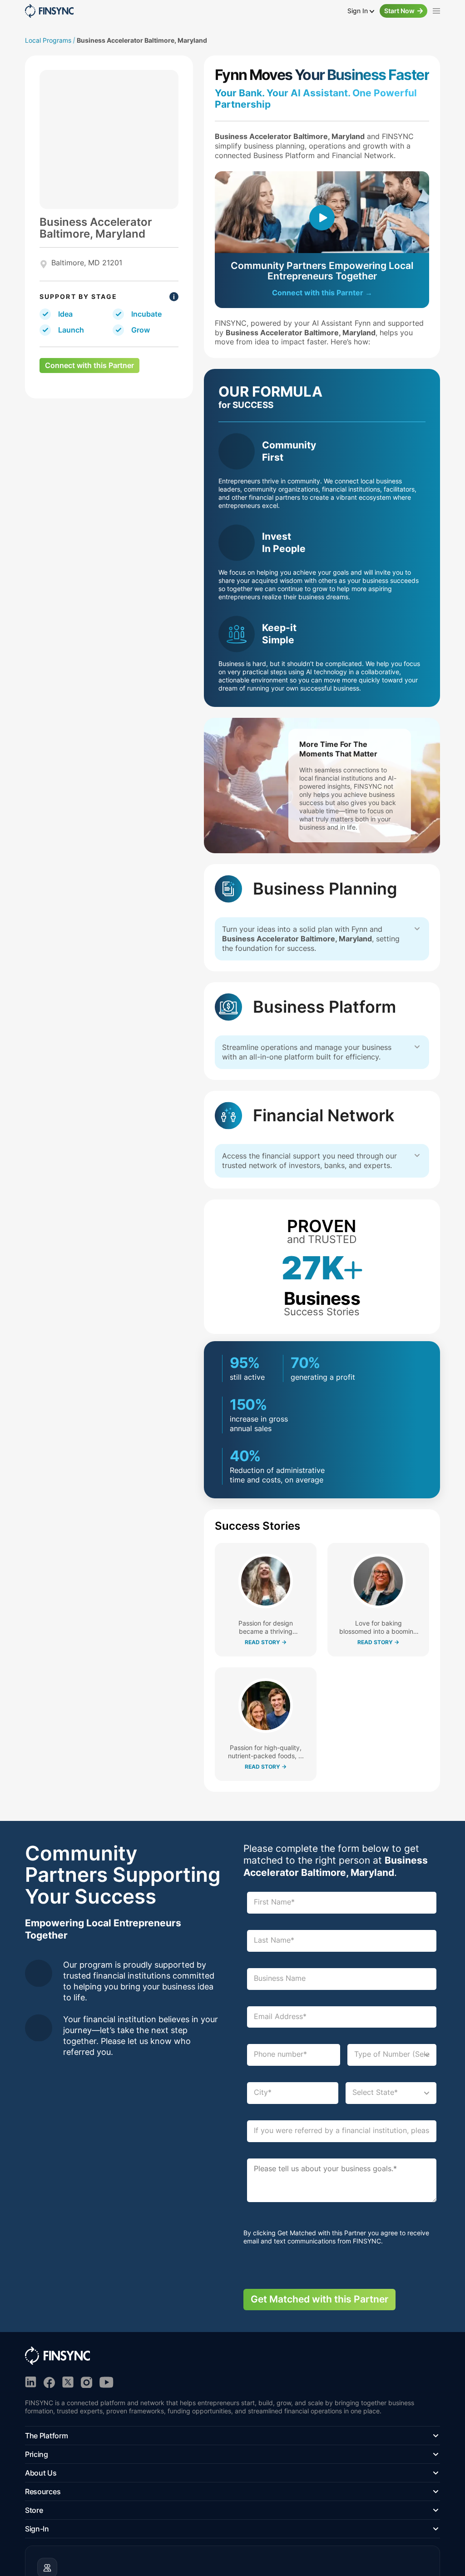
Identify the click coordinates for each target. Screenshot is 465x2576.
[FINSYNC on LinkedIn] (31, 2382)
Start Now (399, 11)
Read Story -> (266, 1642)
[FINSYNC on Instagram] (87, 2382)
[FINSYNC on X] (68, 2382)
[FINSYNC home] (49, 11)
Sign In (359, 11)
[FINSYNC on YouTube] (106, 2382)
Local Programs (48, 40)
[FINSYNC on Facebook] (49, 2382)
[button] (232, 2436)
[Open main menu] (436, 11)
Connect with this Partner (89, 365)
